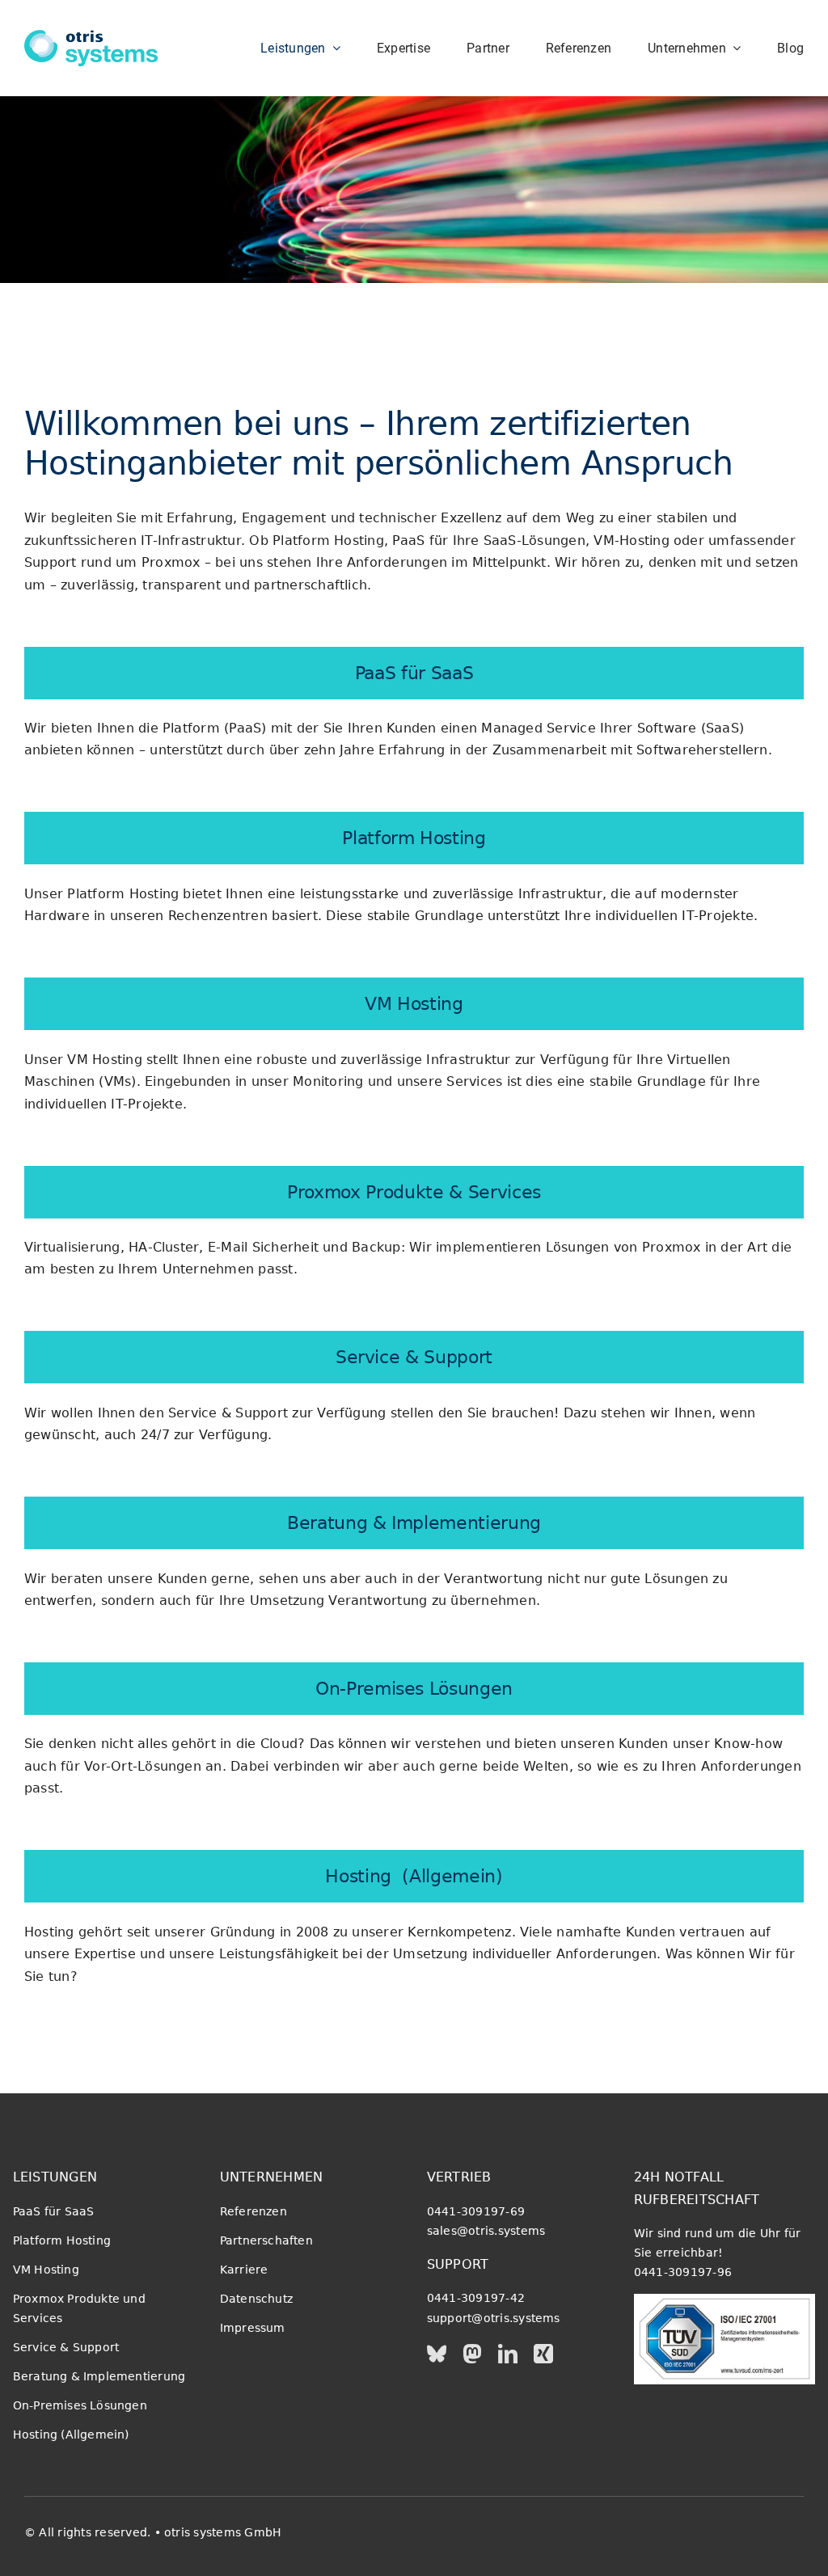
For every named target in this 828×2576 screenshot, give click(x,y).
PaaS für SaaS (414, 673)
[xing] (543, 2354)
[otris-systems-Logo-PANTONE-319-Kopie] (91, 36)
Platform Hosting (414, 838)
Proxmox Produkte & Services (414, 1192)
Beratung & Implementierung (414, 1522)
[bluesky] (437, 2354)
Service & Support (414, 1357)
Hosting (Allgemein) (414, 1876)
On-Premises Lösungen (414, 1688)
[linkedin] (508, 2354)
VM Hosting (414, 1003)
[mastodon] (472, 2354)
